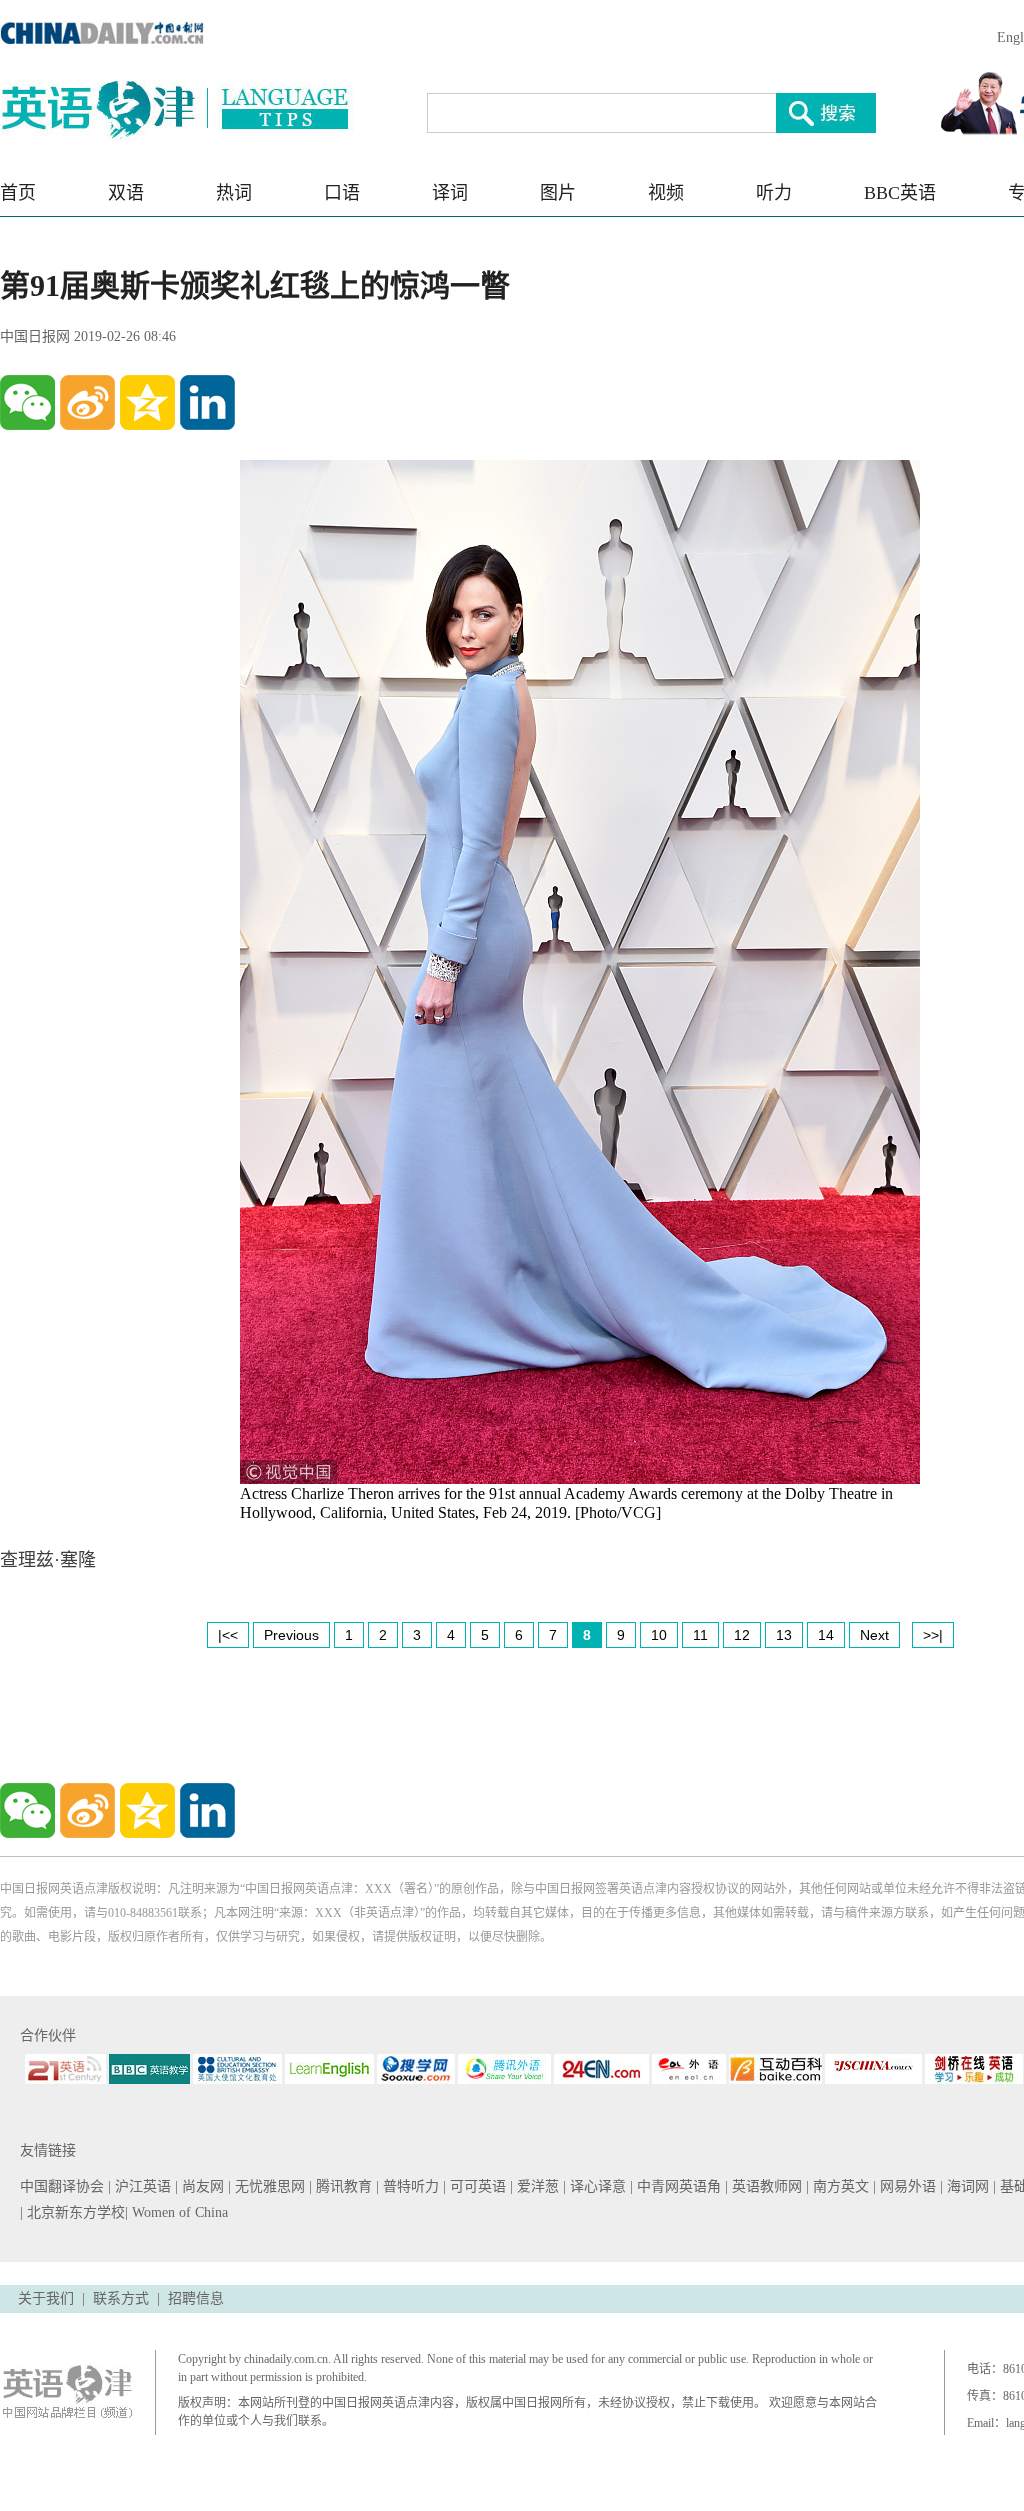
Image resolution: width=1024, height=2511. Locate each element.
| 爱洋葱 (536, 2186)
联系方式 (121, 2298)
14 (826, 1635)
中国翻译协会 (64, 2186)
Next (874, 1635)
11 (700, 1635)
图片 (558, 193)
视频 (666, 193)
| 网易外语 (906, 2186)
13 (784, 1635)
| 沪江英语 (141, 2186)
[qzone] (147, 402)
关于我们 (46, 2298)
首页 (18, 193)
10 (659, 1635)
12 (742, 1635)
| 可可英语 (476, 2186)
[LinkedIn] (207, 402)
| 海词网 (966, 2186)
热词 (234, 193)
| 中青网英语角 (677, 2186)
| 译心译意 (596, 2186)
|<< (228, 1635)
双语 (126, 193)
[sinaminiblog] (87, 402)
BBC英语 (900, 193)
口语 (342, 193)
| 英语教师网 (765, 2186)
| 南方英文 (839, 2186)
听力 (774, 193)
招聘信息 (196, 2298)
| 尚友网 (201, 2186)
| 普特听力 (409, 2186)
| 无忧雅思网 (268, 2186)
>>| (933, 1635)
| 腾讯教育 (342, 2186)
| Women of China (176, 2212)
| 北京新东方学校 (72, 2212)
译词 (450, 193)
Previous (291, 1635)
